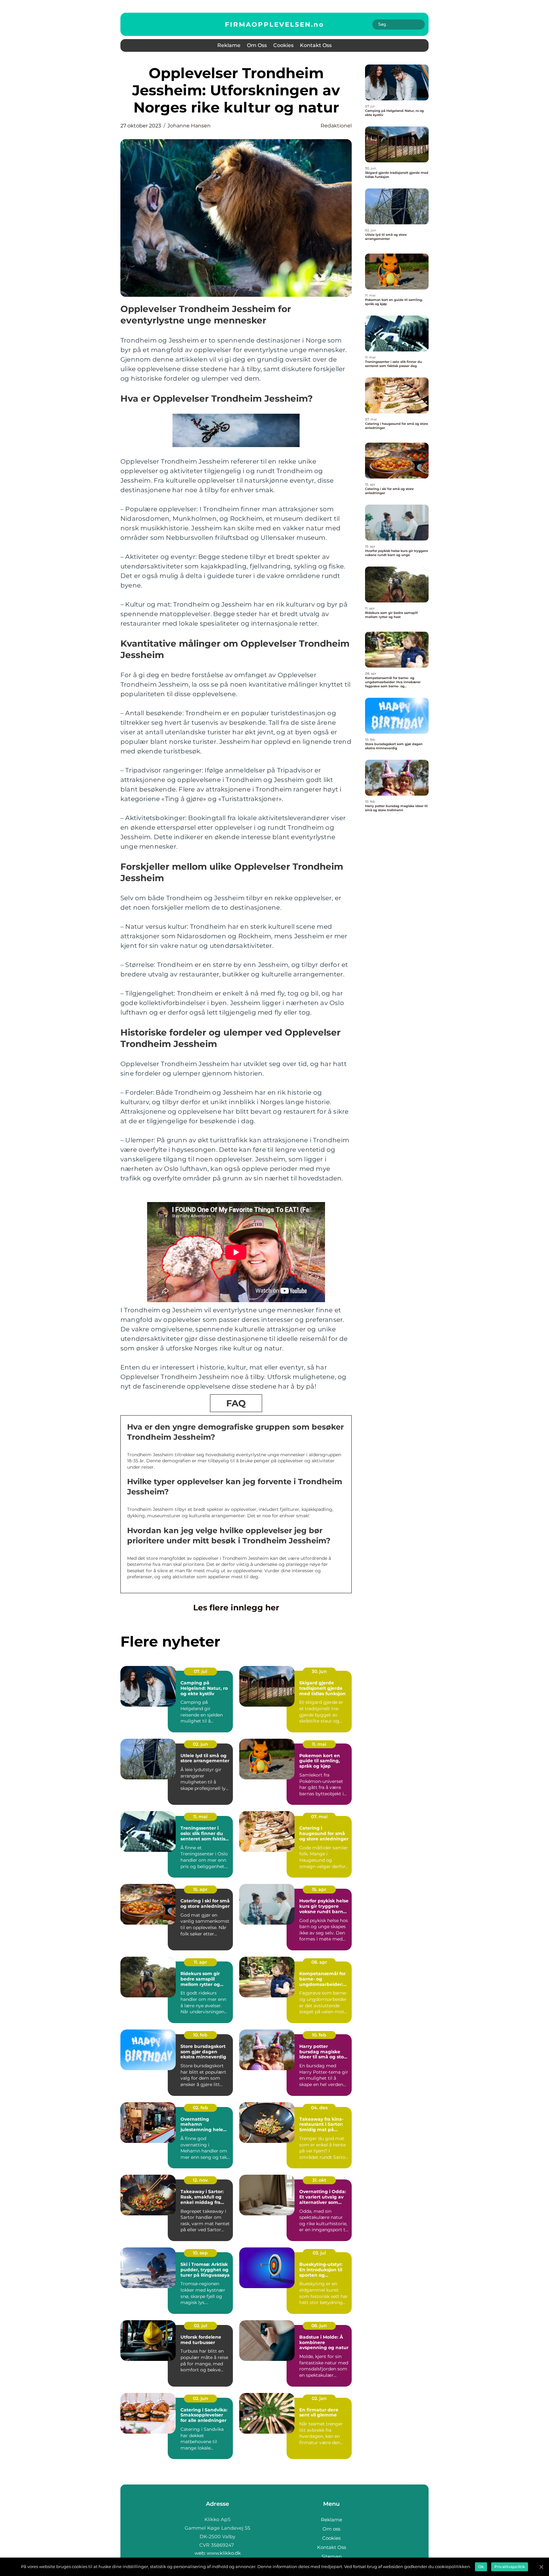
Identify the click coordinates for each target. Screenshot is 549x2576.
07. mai (319, 1817)
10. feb (200, 2035)
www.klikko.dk (224, 2553)
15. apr (200, 1889)
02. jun (200, 1744)
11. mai (319, 1744)
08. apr (319, 1962)
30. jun (319, 1671)
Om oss (257, 45)
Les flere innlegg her (236, 1607)
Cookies (283, 45)
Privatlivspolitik (510, 2567)
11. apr (200, 1962)
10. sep (200, 2253)
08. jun (319, 2326)
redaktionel (336, 126)
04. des (319, 2108)
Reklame (229, 45)
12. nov (200, 2180)
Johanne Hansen (189, 126)
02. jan (319, 2398)
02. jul (200, 2326)
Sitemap (332, 2556)
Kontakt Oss (316, 45)
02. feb (200, 2108)
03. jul (319, 2253)
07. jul (200, 1671)
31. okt (319, 2180)
